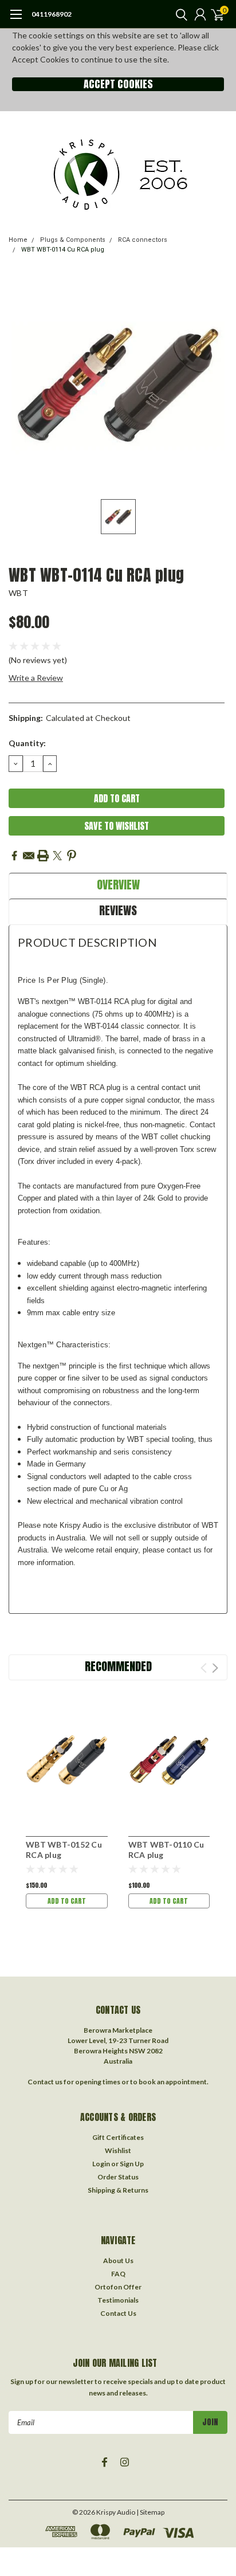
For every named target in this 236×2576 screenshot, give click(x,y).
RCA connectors (143, 240)
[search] (179, 14)
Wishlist (118, 2150)
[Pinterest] (72, 856)
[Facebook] (14, 856)
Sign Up (132, 2164)
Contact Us (118, 2313)
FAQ (118, 2274)
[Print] (43, 856)
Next (215, 1668)
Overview (118, 885)
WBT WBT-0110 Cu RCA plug (166, 1850)
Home (18, 240)
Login (101, 2164)
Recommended (118, 1666)
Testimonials (118, 2300)
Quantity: (27, 743)
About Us (118, 2261)
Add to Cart (67, 1901)
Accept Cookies (118, 84)
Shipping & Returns (118, 2190)
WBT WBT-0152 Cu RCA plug (64, 1850)
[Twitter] (57, 856)
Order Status (118, 2177)
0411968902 (52, 14)
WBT (18, 593)
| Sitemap (150, 2512)
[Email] (29, 856)
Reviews (118, 910)
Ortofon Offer (118, 2287)
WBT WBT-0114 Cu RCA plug (63, 250)
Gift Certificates (118, 2137)
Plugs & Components (73, 240)
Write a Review (36, 678)
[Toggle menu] (16, 20)
